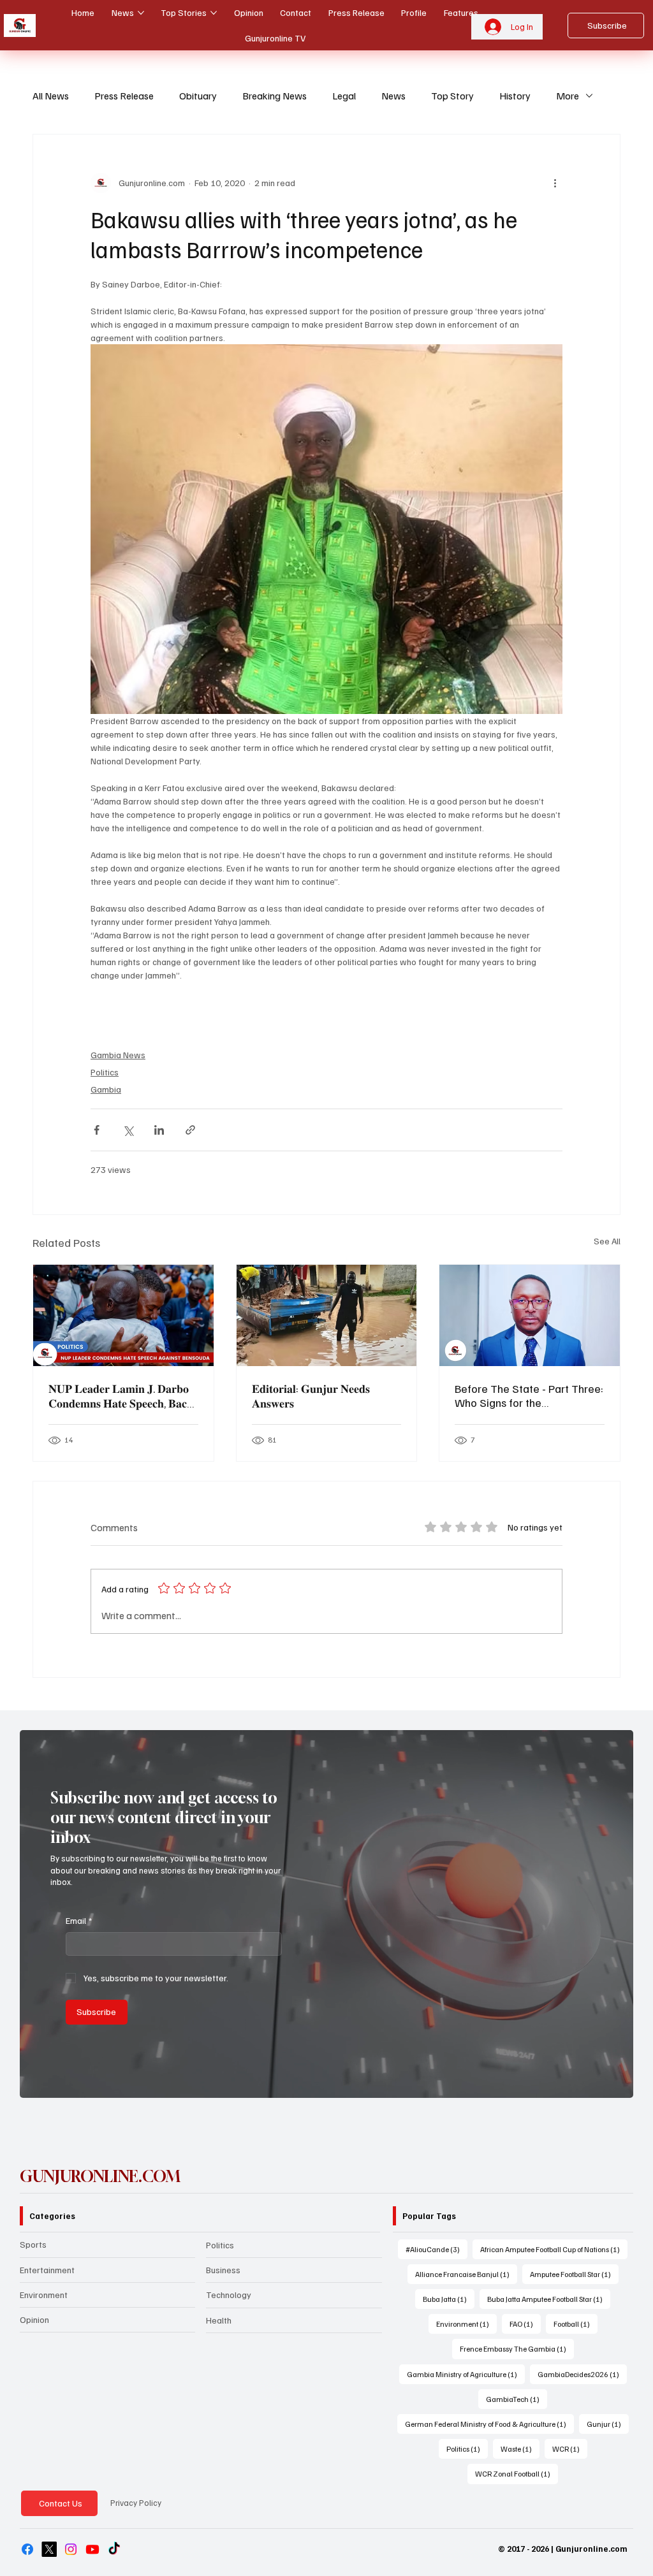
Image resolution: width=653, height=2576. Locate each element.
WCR (570, 2449)
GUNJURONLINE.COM (100, 2176)
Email (79, 1920)
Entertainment (47, 2270)
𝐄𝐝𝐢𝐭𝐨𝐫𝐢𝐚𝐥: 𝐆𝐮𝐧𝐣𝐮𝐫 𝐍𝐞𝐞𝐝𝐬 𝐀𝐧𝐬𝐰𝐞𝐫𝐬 (311, 1396)
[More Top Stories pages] (214, 13)
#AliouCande (437, 2249)
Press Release (124, 96)
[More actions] (555, 183)
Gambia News (118, 1055)
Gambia (106, 1089)
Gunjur (608, 2424)
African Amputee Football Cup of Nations (554, 2249)
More (568, 96)
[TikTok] (114, 2549)
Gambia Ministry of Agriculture (466, 2374)
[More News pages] (141, 13)
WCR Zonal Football (517, 2473)
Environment (44, 2295)
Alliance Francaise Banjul (466, 2274)
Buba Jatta (449, 2299)
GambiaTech (517, 2399)
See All (607, 1241)
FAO (525, 2324)
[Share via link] (190, 1130)
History (515, 96)
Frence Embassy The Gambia (517, 2348)
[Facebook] (27, 2549)
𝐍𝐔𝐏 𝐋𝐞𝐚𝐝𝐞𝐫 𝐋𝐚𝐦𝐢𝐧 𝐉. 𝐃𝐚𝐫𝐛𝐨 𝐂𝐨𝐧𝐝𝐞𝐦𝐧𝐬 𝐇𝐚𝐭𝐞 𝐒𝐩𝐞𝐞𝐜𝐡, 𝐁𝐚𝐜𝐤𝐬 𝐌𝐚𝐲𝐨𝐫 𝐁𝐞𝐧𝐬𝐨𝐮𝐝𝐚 (123, 1396)
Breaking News (275, 96)
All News (51, 96)
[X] (49, 2549)
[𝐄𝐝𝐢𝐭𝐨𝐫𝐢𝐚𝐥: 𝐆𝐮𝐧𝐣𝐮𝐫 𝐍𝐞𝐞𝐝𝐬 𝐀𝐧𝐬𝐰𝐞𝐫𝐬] (327, 1315)
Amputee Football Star (574, 2274)
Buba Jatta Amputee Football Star (549, 2299)
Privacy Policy (136, 2503)
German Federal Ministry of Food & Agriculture (489, 2424)
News (393, 96)
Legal (344, 96)
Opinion (34, 2319)
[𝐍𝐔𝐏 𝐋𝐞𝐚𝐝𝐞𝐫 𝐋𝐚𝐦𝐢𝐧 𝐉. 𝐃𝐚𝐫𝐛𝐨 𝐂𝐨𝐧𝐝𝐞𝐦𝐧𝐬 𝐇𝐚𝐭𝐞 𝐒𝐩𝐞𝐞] (123, 1315)
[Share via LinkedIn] (159, 1130)
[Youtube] (92, 2549)
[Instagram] (71, 2549)
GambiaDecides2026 (582, 2374)
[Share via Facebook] (97, 1130)
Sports (33, 2244)
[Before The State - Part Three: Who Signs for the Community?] (530, 1315)
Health (219, 2320)
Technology (229, 2295)
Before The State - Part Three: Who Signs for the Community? (529, 1395)
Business (223, 2270)
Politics (105, 1072)
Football (576, 2324)
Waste (520, 2449)
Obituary (198, 96)
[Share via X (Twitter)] (128, 1130)
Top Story (452, 96)
